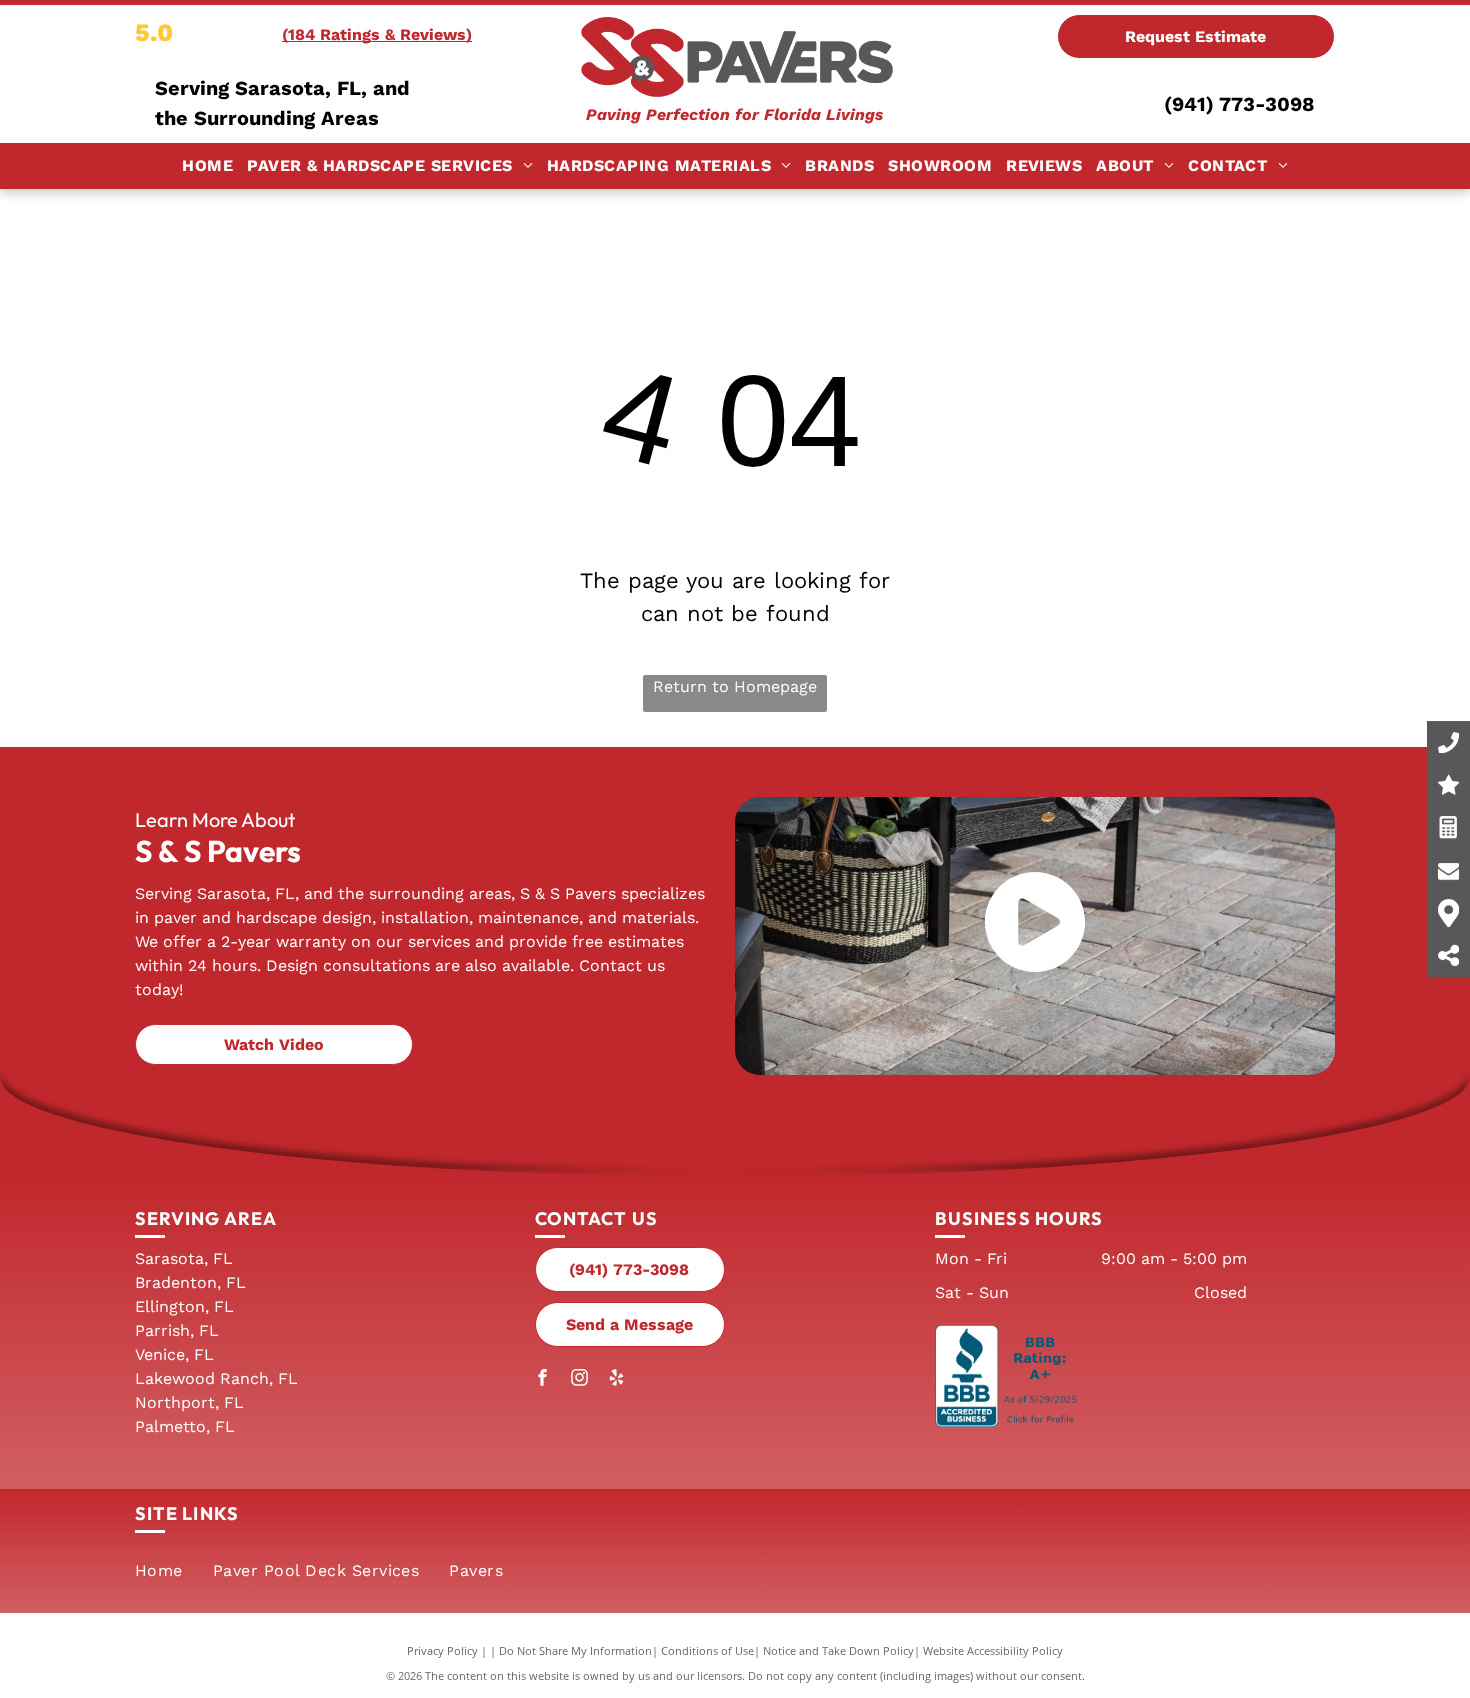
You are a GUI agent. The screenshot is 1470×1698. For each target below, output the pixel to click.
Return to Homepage (735, 686)
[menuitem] (207, 166)
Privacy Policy (442, 1650)
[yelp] (617, 1379)
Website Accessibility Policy (993, 1650)
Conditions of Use (707, 1650)
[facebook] (543, 1379)
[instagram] (580, 1379)
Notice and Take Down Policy (838, 1650)
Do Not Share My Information (575, 1650)
